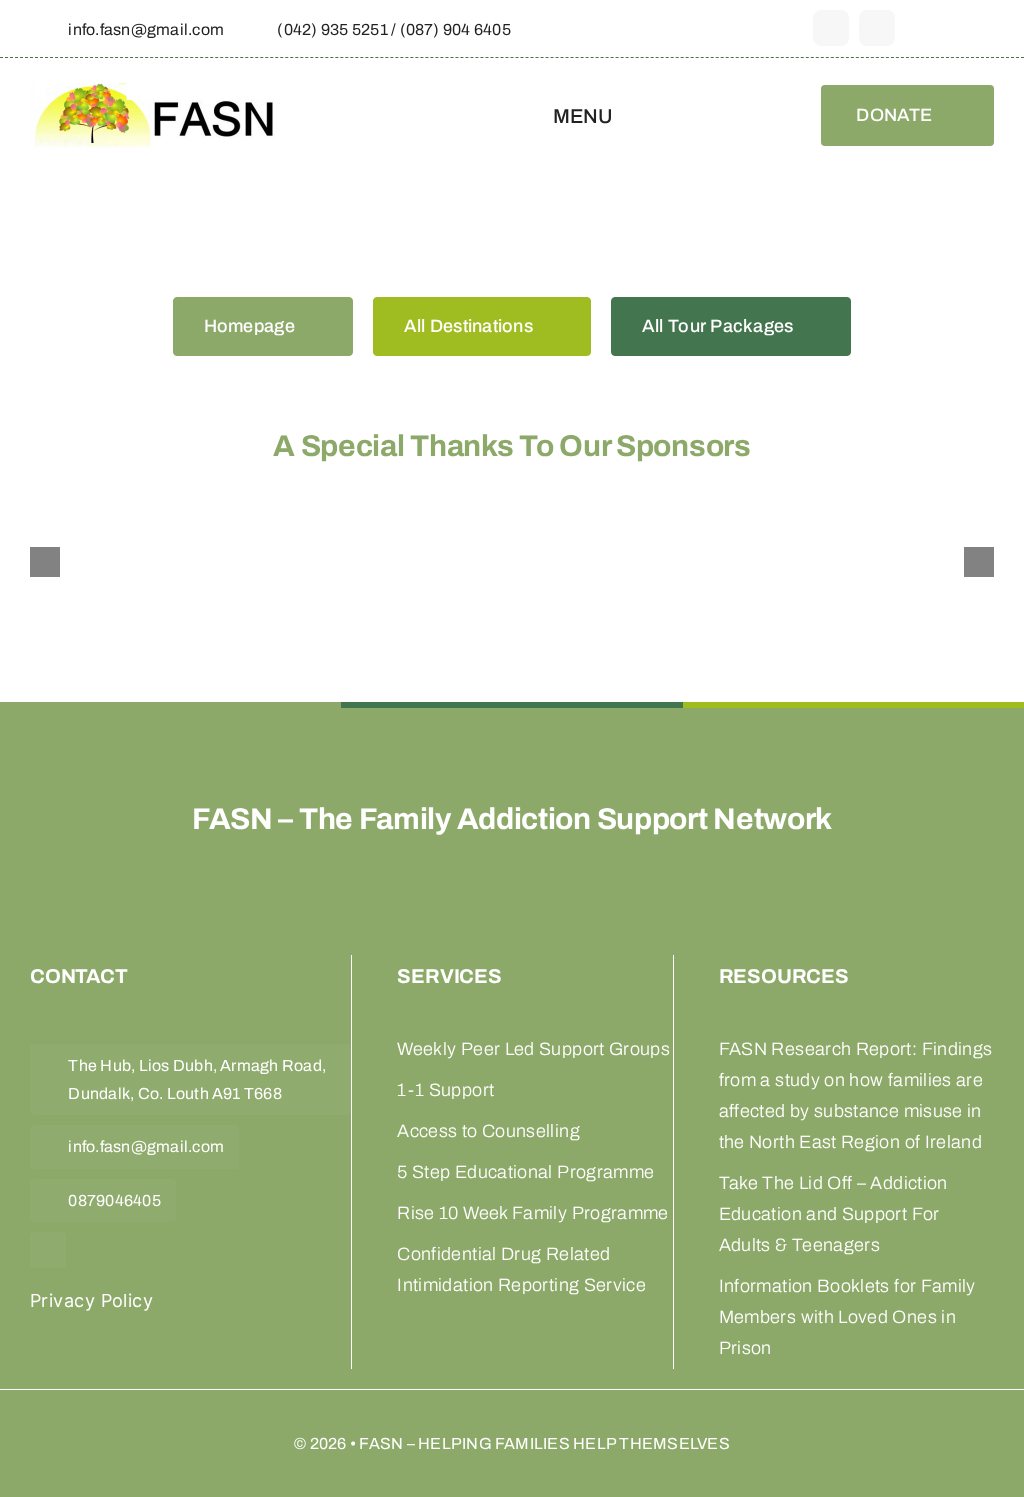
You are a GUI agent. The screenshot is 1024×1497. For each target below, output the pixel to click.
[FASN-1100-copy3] (155, 94)
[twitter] (877, 28)
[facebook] (831, 28)
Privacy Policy (91, 1300)
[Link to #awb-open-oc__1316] (984, 29)
